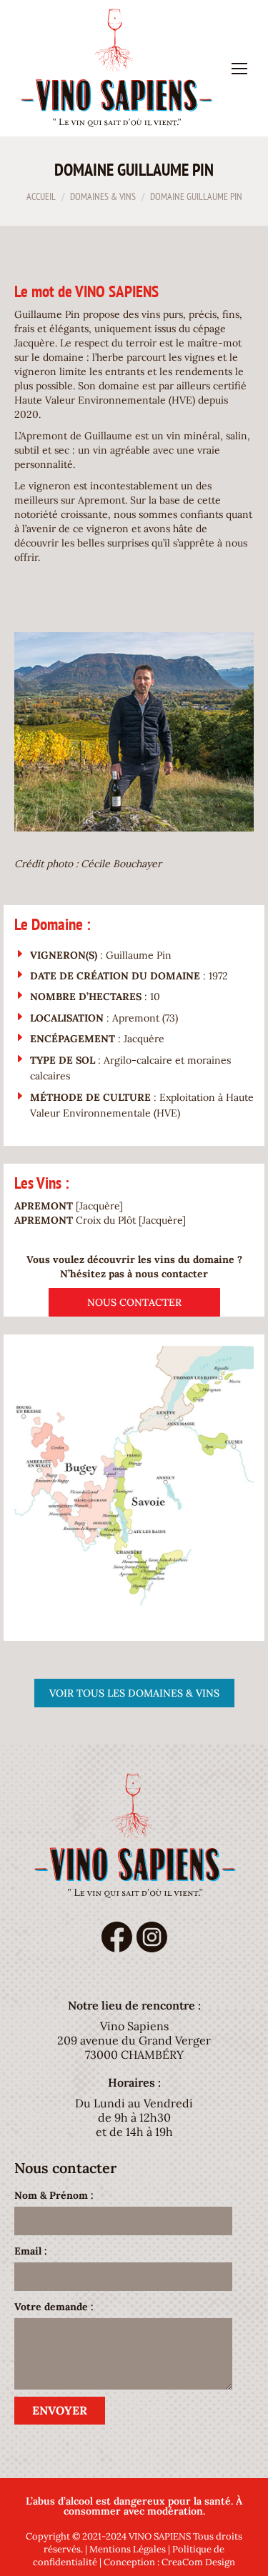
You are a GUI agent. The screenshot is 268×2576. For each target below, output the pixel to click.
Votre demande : (54, 2307)
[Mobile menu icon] (239, 69)
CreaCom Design (198, 2562)
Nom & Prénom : (54, 2195)
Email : (31, 2251)
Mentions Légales (128, 2549)
